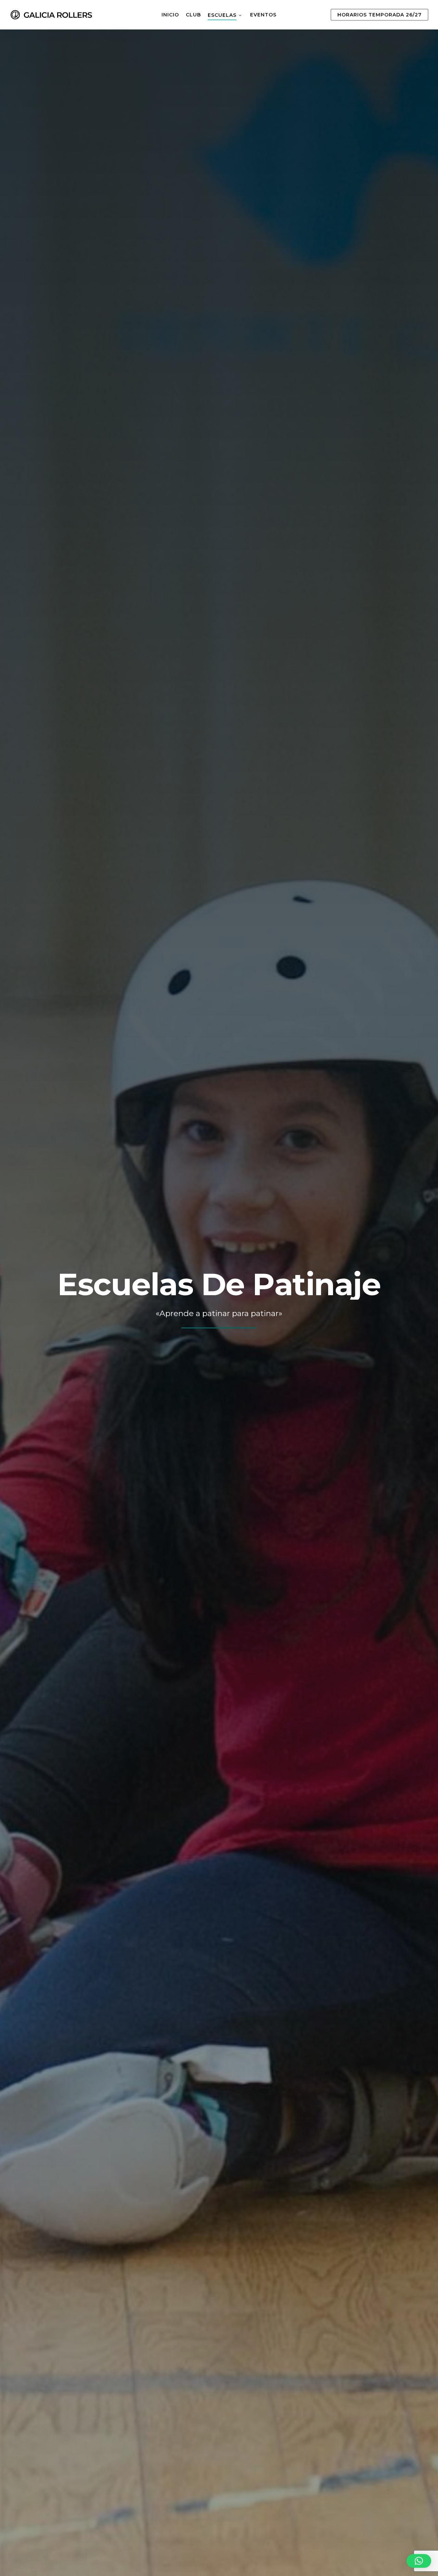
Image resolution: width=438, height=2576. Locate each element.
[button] (419, 2561)
